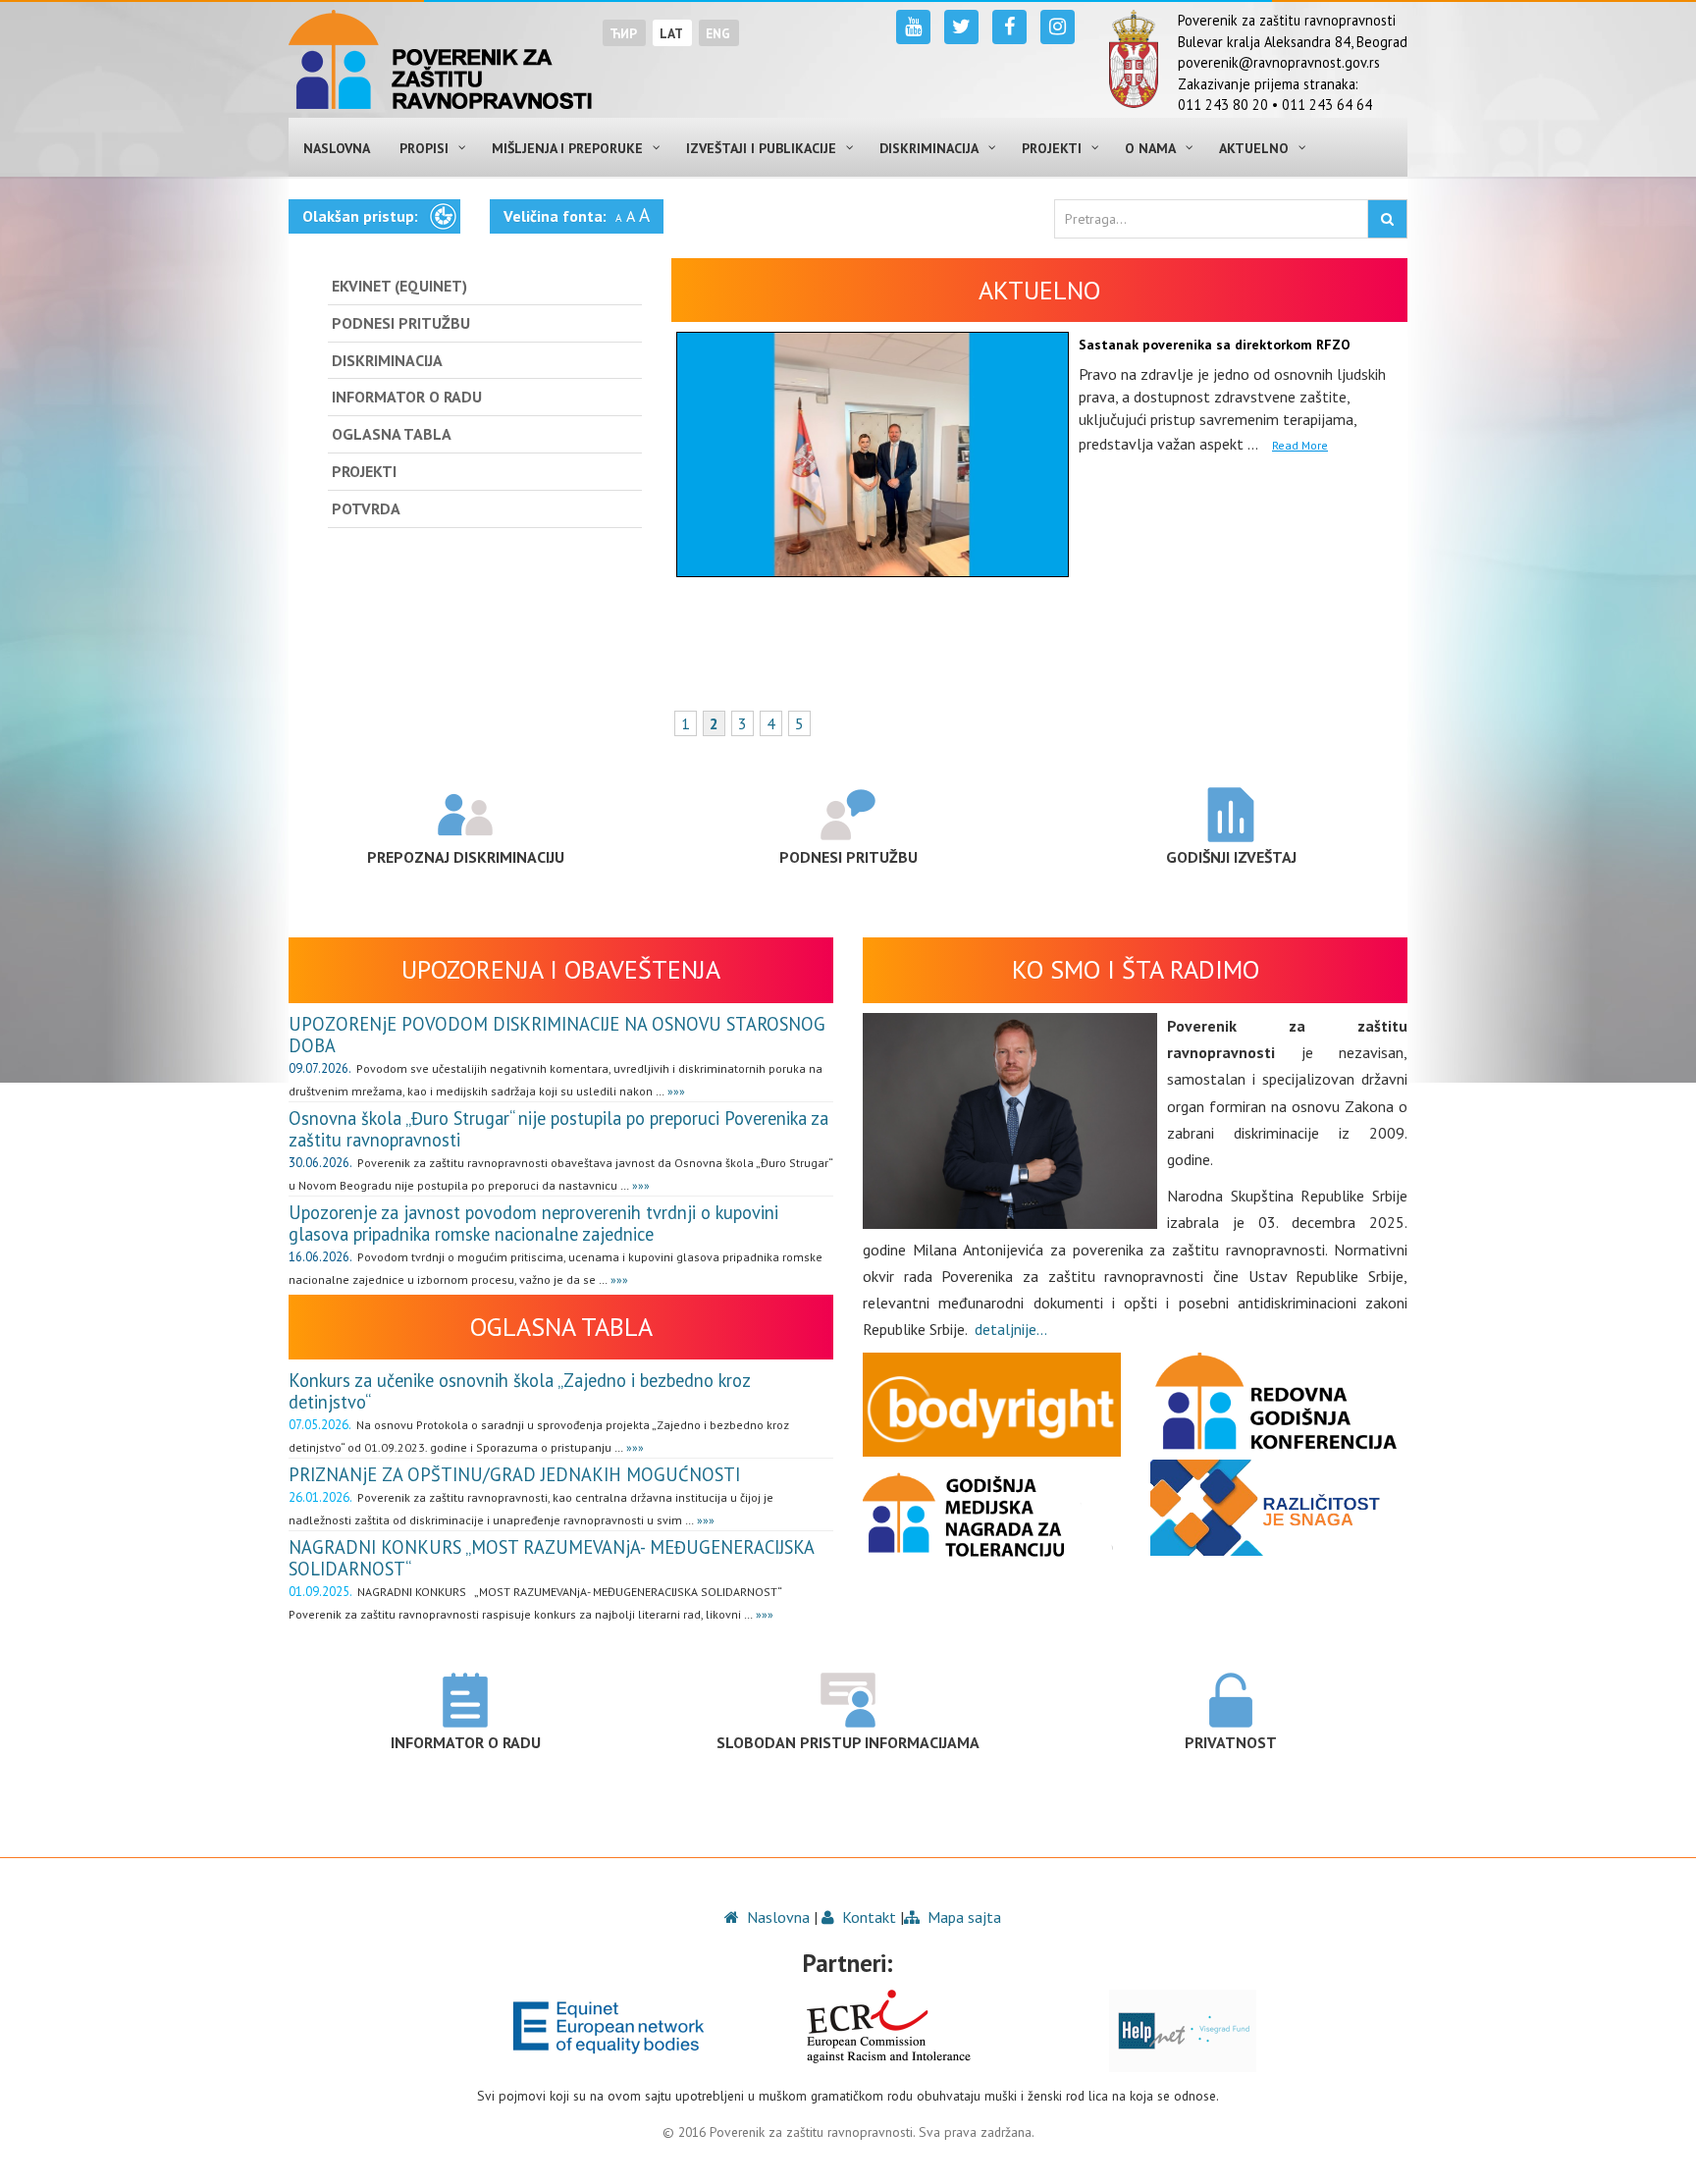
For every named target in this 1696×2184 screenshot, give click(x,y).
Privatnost (1231, 1742)
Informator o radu (466, 1742)
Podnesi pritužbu (848, 857)
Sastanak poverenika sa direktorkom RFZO (1215, 345)
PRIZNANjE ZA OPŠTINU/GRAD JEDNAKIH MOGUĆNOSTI (514, 1474)
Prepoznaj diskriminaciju (466, 857)
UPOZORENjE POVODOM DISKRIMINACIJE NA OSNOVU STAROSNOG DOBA (557, 1035)
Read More (1300, 445)
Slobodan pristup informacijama (848, 1742)
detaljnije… (1011, 1329)
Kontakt (867, 1917)
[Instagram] (1058, 27)
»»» (675, 1091)
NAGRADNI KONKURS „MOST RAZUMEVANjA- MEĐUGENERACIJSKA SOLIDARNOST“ (551, 1558)
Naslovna (776, 1917)
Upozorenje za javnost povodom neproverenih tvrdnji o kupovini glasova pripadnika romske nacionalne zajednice (533, 1223)
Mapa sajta (962, 1917)
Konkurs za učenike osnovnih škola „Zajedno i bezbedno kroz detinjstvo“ (519, 1391)
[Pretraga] (1387, 219)
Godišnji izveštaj (1231, 857)
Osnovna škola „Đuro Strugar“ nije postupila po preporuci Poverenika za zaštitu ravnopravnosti (558, 1129)
